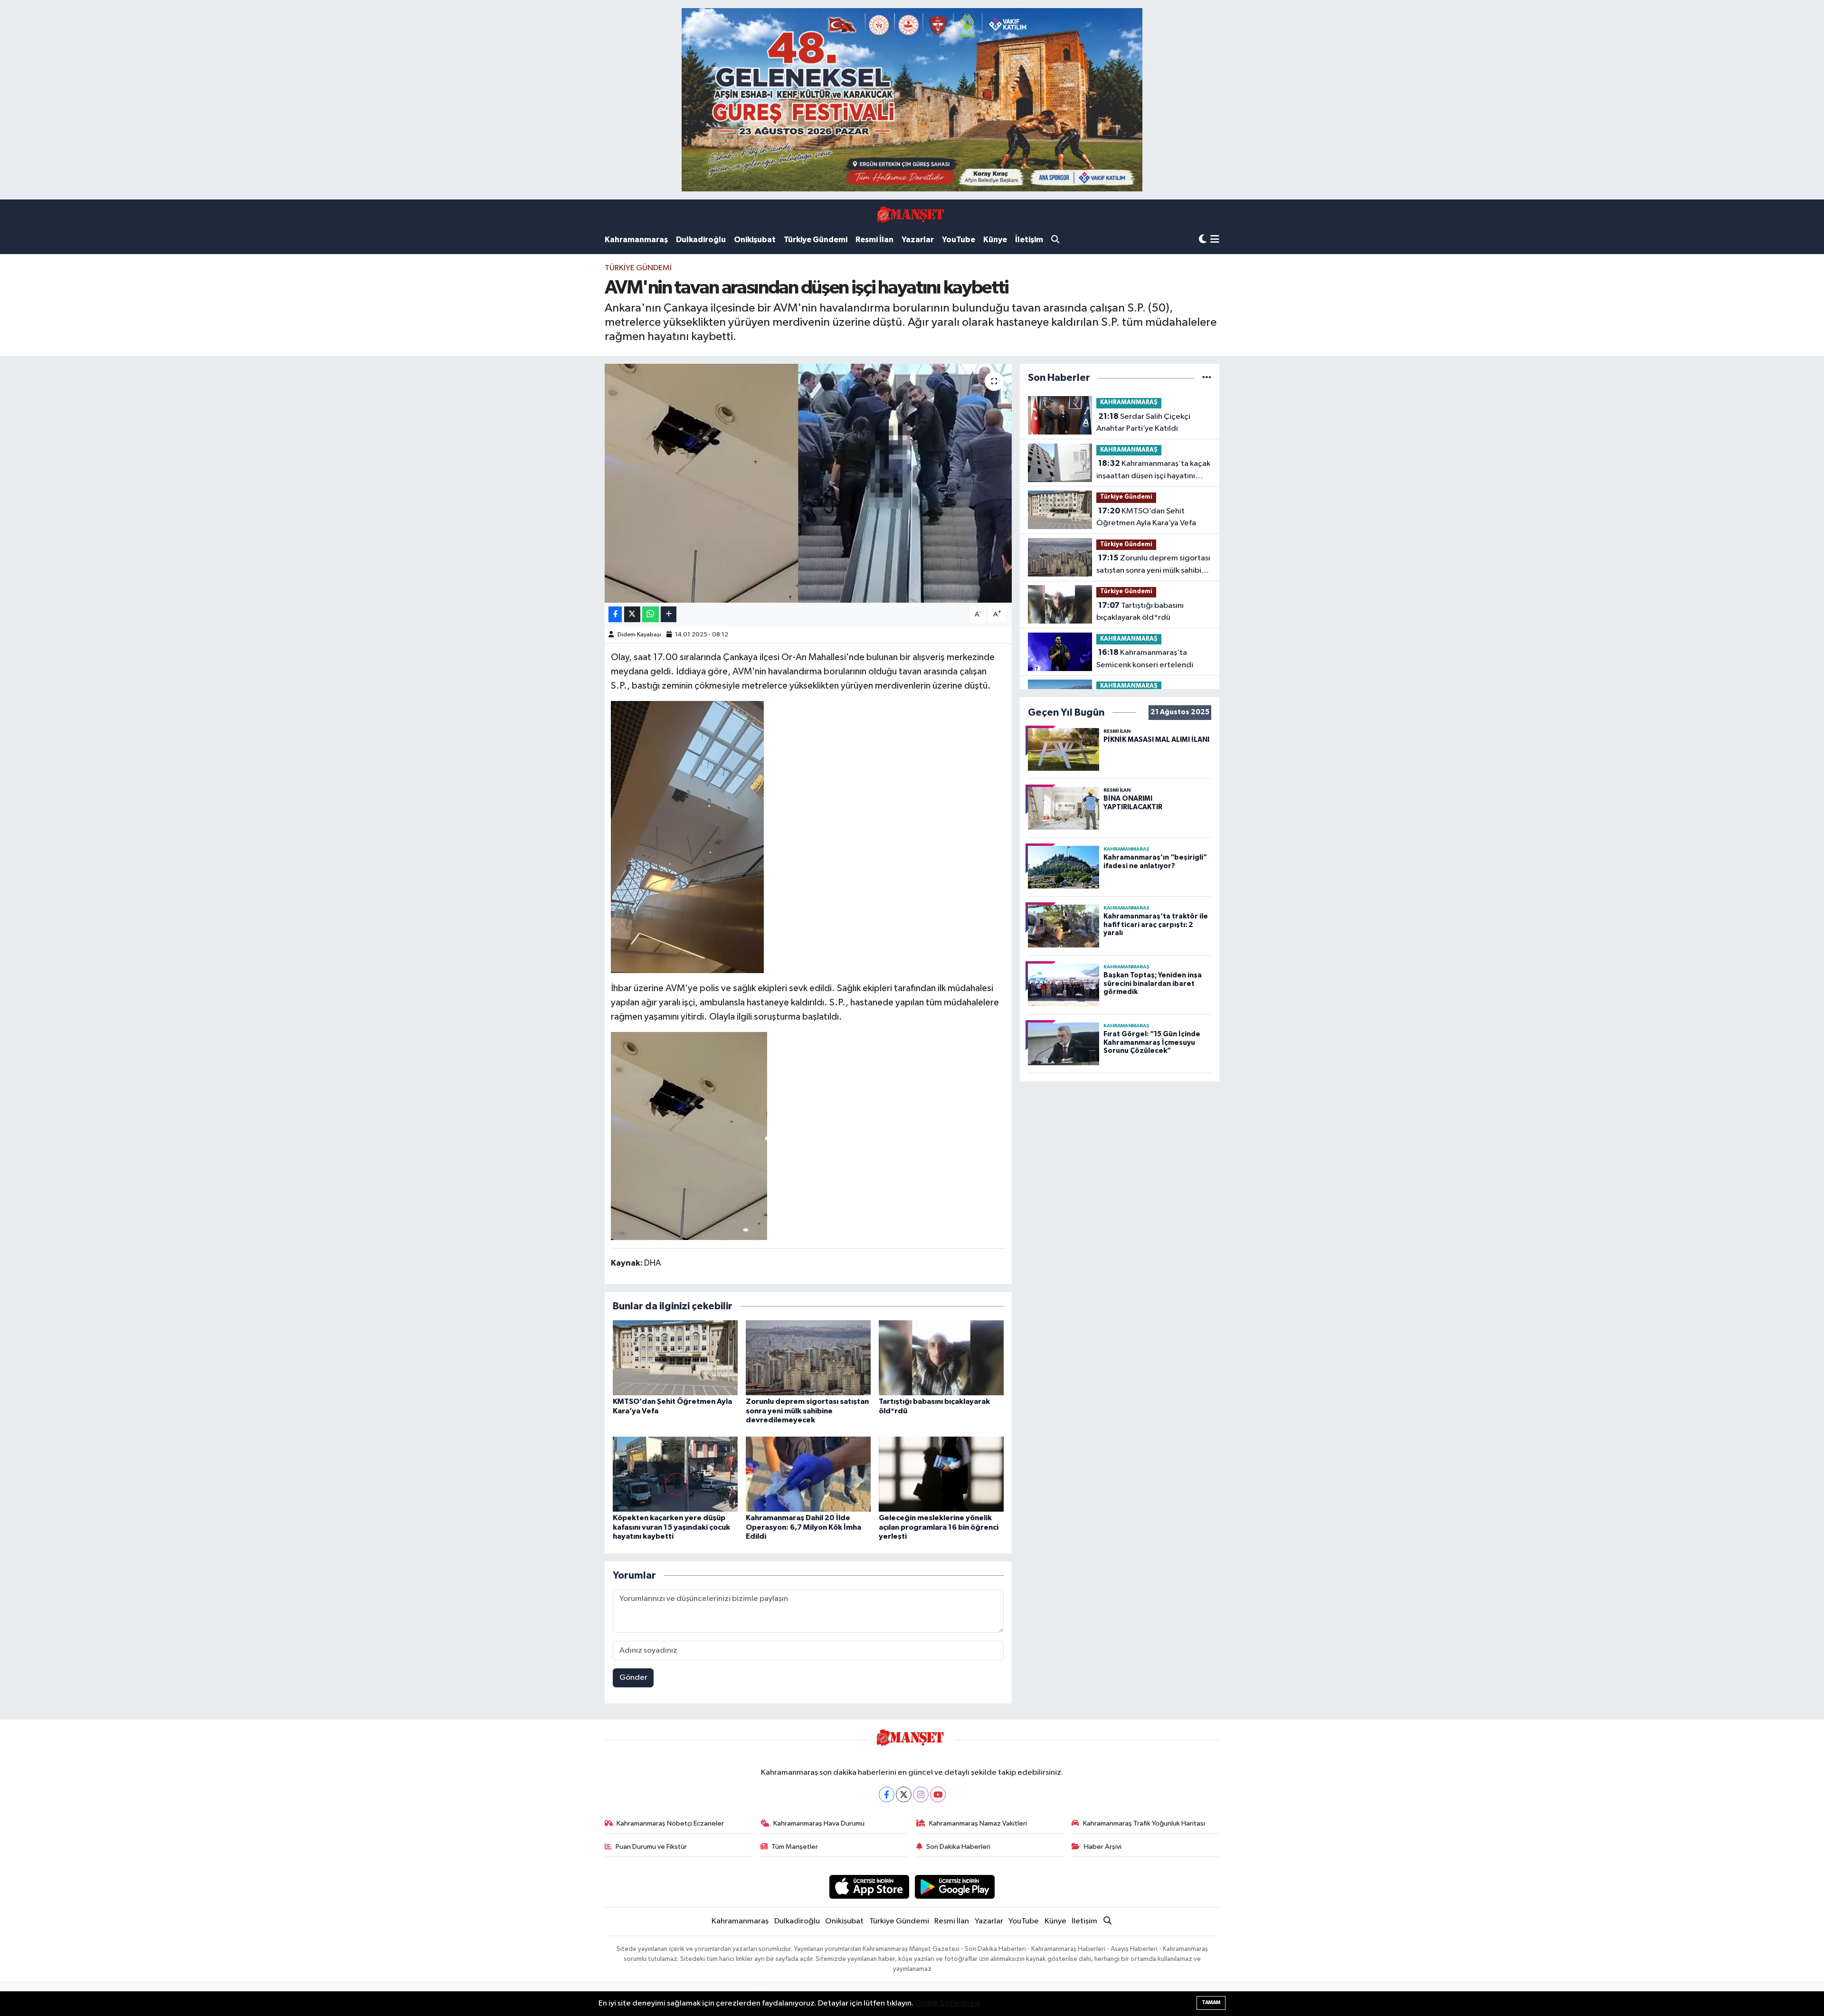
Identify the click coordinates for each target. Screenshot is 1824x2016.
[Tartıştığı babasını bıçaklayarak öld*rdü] (941, 1358)
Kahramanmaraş (636, 240)
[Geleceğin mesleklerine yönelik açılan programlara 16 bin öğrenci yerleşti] (941, 1474)
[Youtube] (938, 1794)
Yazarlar (918, 240)
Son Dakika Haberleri (958, 1847)
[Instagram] (921, 1794)
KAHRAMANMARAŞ (1129, 402)
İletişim (1029, 240)
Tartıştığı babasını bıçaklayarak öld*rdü (1140, 612)
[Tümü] (1207, 378)
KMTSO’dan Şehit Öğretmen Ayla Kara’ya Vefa (1146, 517)
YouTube (959, 240)
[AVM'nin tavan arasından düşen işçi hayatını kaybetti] (808, 483)
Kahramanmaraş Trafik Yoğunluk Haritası (1144, 1823)
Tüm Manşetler (795, 1847)
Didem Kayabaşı (639, 635)
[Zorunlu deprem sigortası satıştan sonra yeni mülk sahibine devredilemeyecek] (808, 1358)
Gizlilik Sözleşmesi (947, 2003)
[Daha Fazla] (669, 614)
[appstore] (869, 1887)
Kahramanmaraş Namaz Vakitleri (978, 1823)
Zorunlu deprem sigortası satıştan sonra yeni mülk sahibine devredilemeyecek (807, 1410)
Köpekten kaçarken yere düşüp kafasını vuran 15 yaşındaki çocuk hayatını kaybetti (671, 1527)
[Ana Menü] (1215, 240)
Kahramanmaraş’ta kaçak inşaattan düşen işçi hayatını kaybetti (1153, 471)
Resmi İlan (874, 240)
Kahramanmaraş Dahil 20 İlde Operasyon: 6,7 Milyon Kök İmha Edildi (803, 1527)
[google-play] (955, 1887)
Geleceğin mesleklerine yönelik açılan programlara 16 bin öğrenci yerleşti (939, 1527)
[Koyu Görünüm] (1203, 240)
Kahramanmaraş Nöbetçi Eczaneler (670, 1823)
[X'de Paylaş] (632, 614)
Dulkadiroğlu (701, 240)
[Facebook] (887, 1794)
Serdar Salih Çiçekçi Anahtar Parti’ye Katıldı (1143, 423)
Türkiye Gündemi (816, 240)
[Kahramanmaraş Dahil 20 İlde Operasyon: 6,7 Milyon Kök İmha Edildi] (808, 1474)
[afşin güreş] (912, 99)
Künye (995, 240)
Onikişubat (755, 240)
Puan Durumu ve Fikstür (651, 1847)
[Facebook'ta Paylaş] (615, 614)
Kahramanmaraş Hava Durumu (819, 1823)
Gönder (633, 1678)
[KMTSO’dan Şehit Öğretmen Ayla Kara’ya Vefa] (675, 1358)
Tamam (1211, 2002)
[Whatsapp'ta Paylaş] (651, 614)
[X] (904, 1794)
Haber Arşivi (1103, 1847)
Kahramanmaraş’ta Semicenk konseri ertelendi (1145, 659)
